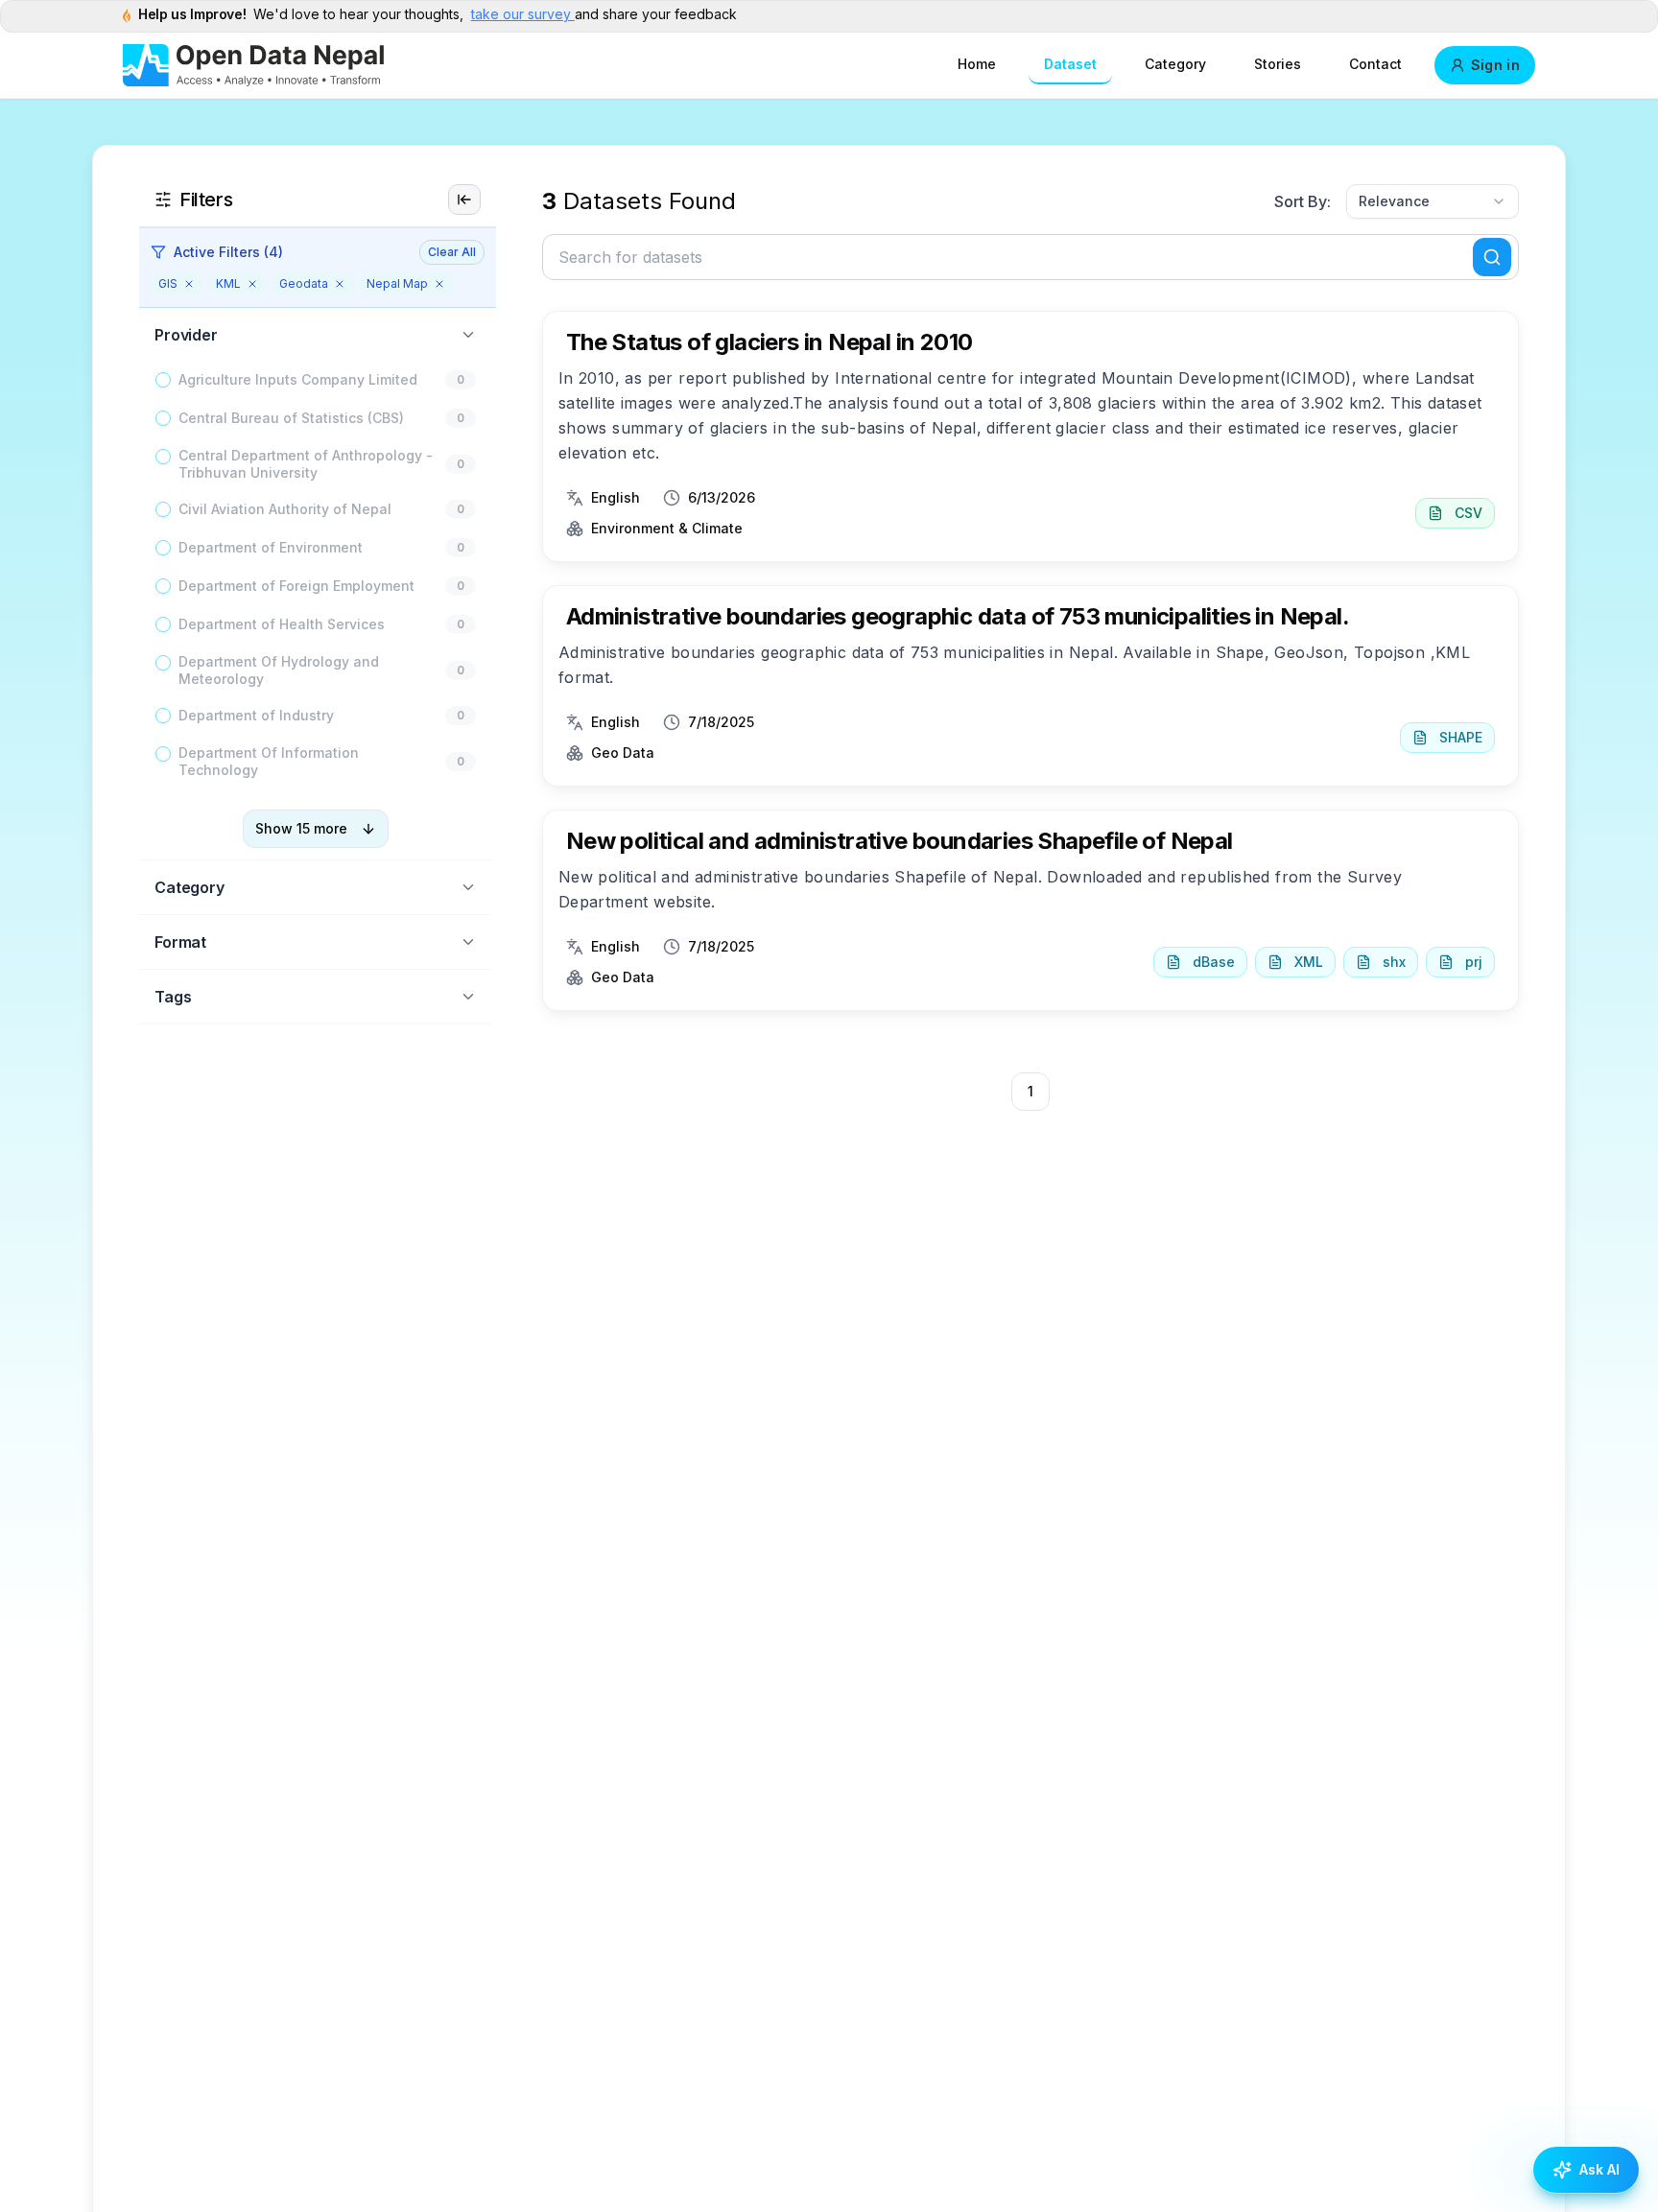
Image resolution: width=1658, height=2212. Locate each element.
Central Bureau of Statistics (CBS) (291, 418)
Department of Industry (256, 715)
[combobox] (1433, 201)
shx (1394, 962)
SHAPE (1461, 737)
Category (1175, 64)
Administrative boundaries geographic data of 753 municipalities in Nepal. (958, 616)
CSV (1469, 513)
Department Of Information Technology (269, 761)
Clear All (452, 252)
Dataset (1070, 64)
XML (1309, 962)
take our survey (523, 14)
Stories (1278, 64)
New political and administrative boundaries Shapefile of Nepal (900, 841)
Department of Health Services (282, 624)
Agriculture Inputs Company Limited (298, 379)
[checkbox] (163, 380)
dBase (1214, 962)
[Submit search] (1492, 257)
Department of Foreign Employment (296, 586)
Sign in (1495, 65)
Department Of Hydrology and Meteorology (279, 670)
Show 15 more (301, 828)
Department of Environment (271, 547)
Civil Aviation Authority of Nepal (285, 509)
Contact (1375, 64)
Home (977, 64)
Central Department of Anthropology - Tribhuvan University (306, 464)
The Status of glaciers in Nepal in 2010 (770, 342)
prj (1474, 962)
